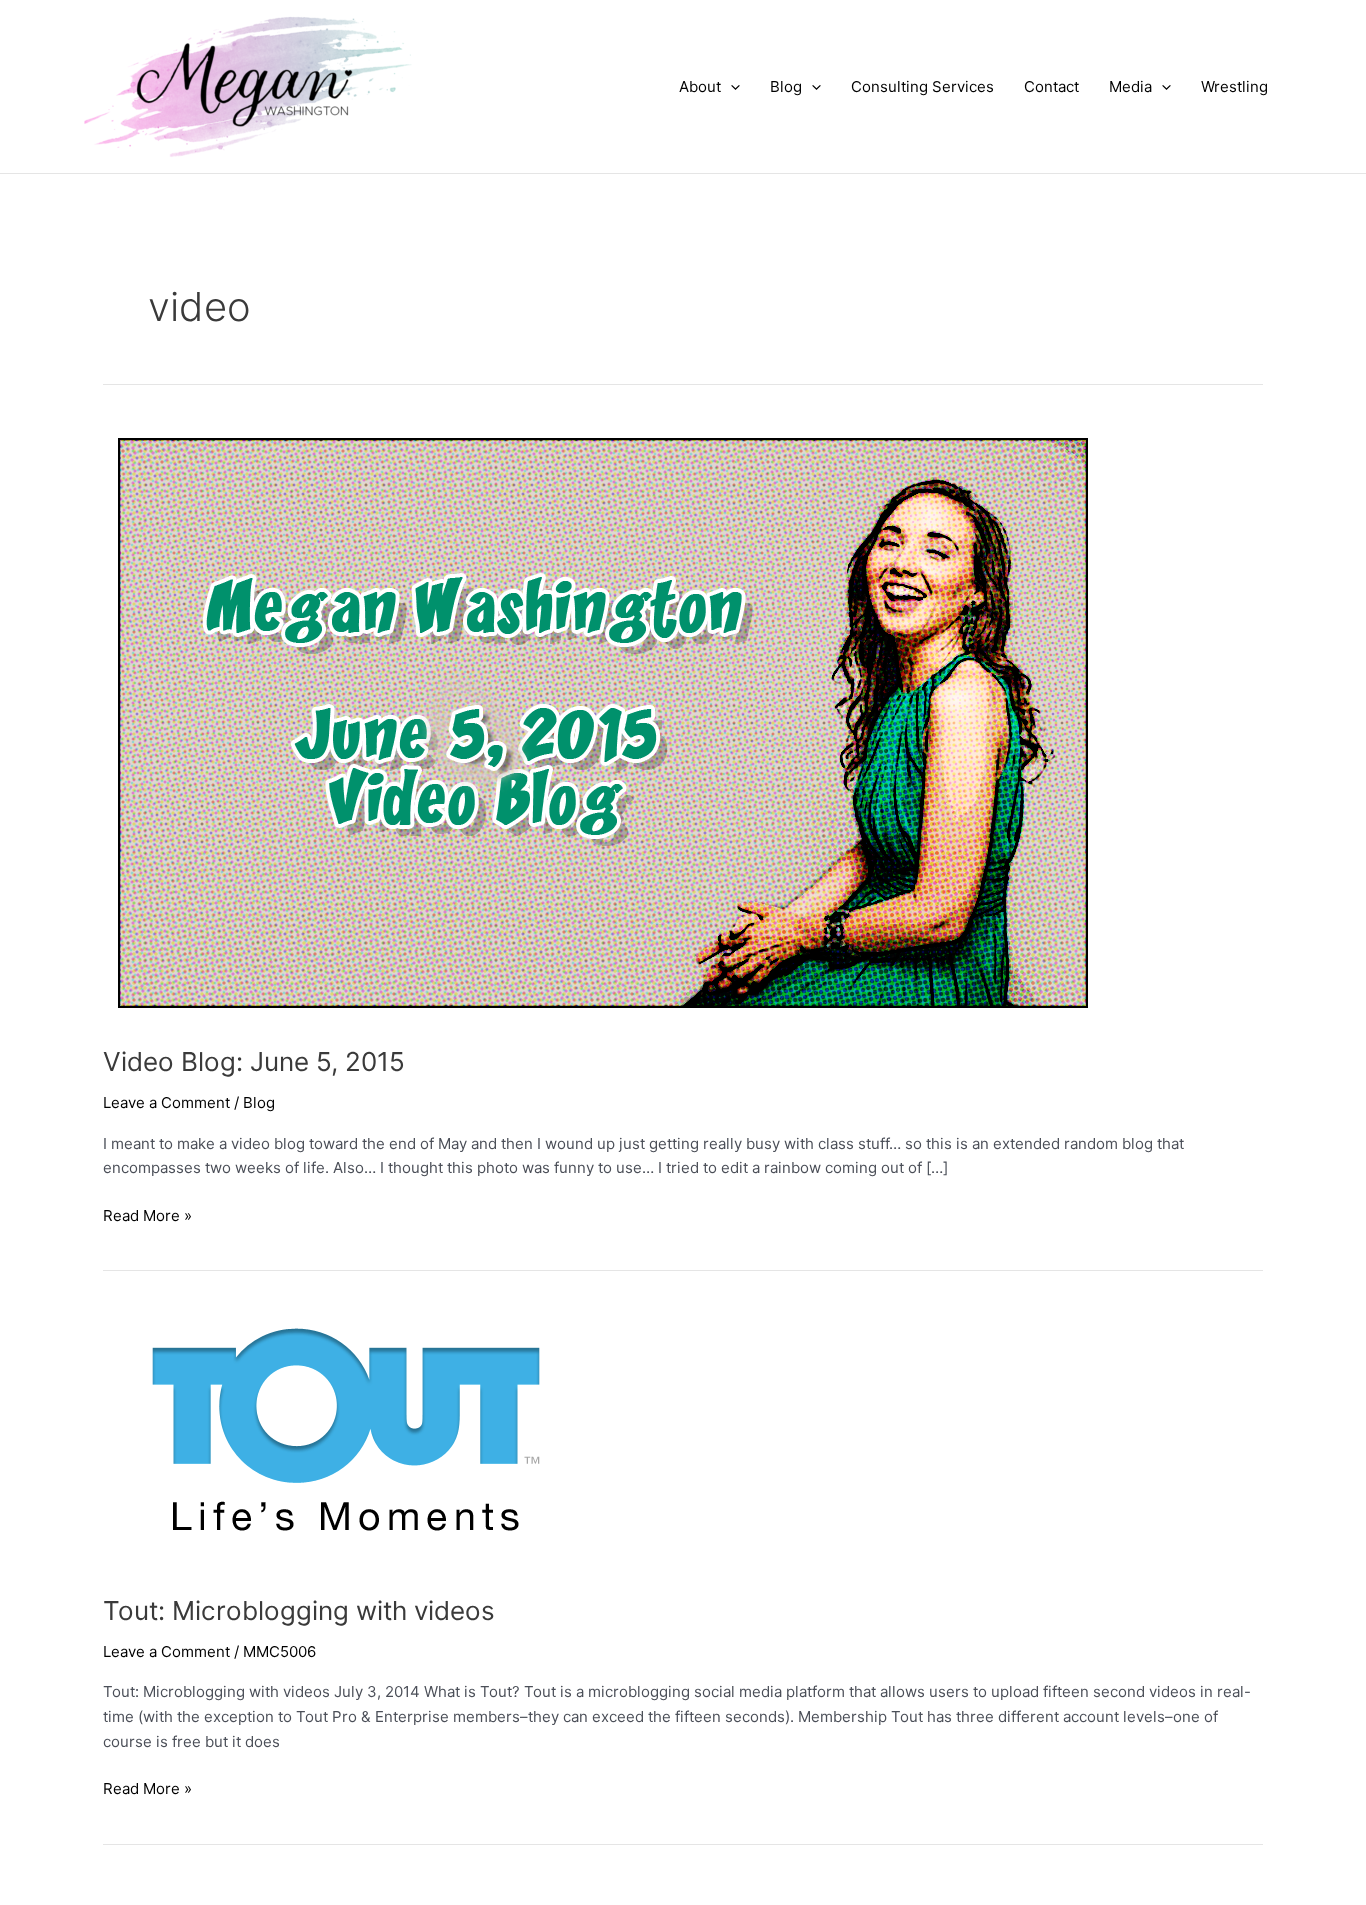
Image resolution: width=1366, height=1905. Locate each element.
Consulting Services (922, 86)
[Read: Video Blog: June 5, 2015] (603, 721)
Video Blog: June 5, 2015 (254, 1061)
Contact (1051, 86)
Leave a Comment (166, 1102)
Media (1130, 86)
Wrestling (1234, 86)
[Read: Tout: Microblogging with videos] (338, 1434)
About (700, 86)
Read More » (147, 1217)
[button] (730, 87)
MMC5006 (279, 1651)
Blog (786, 86)
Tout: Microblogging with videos (299, 1610)
